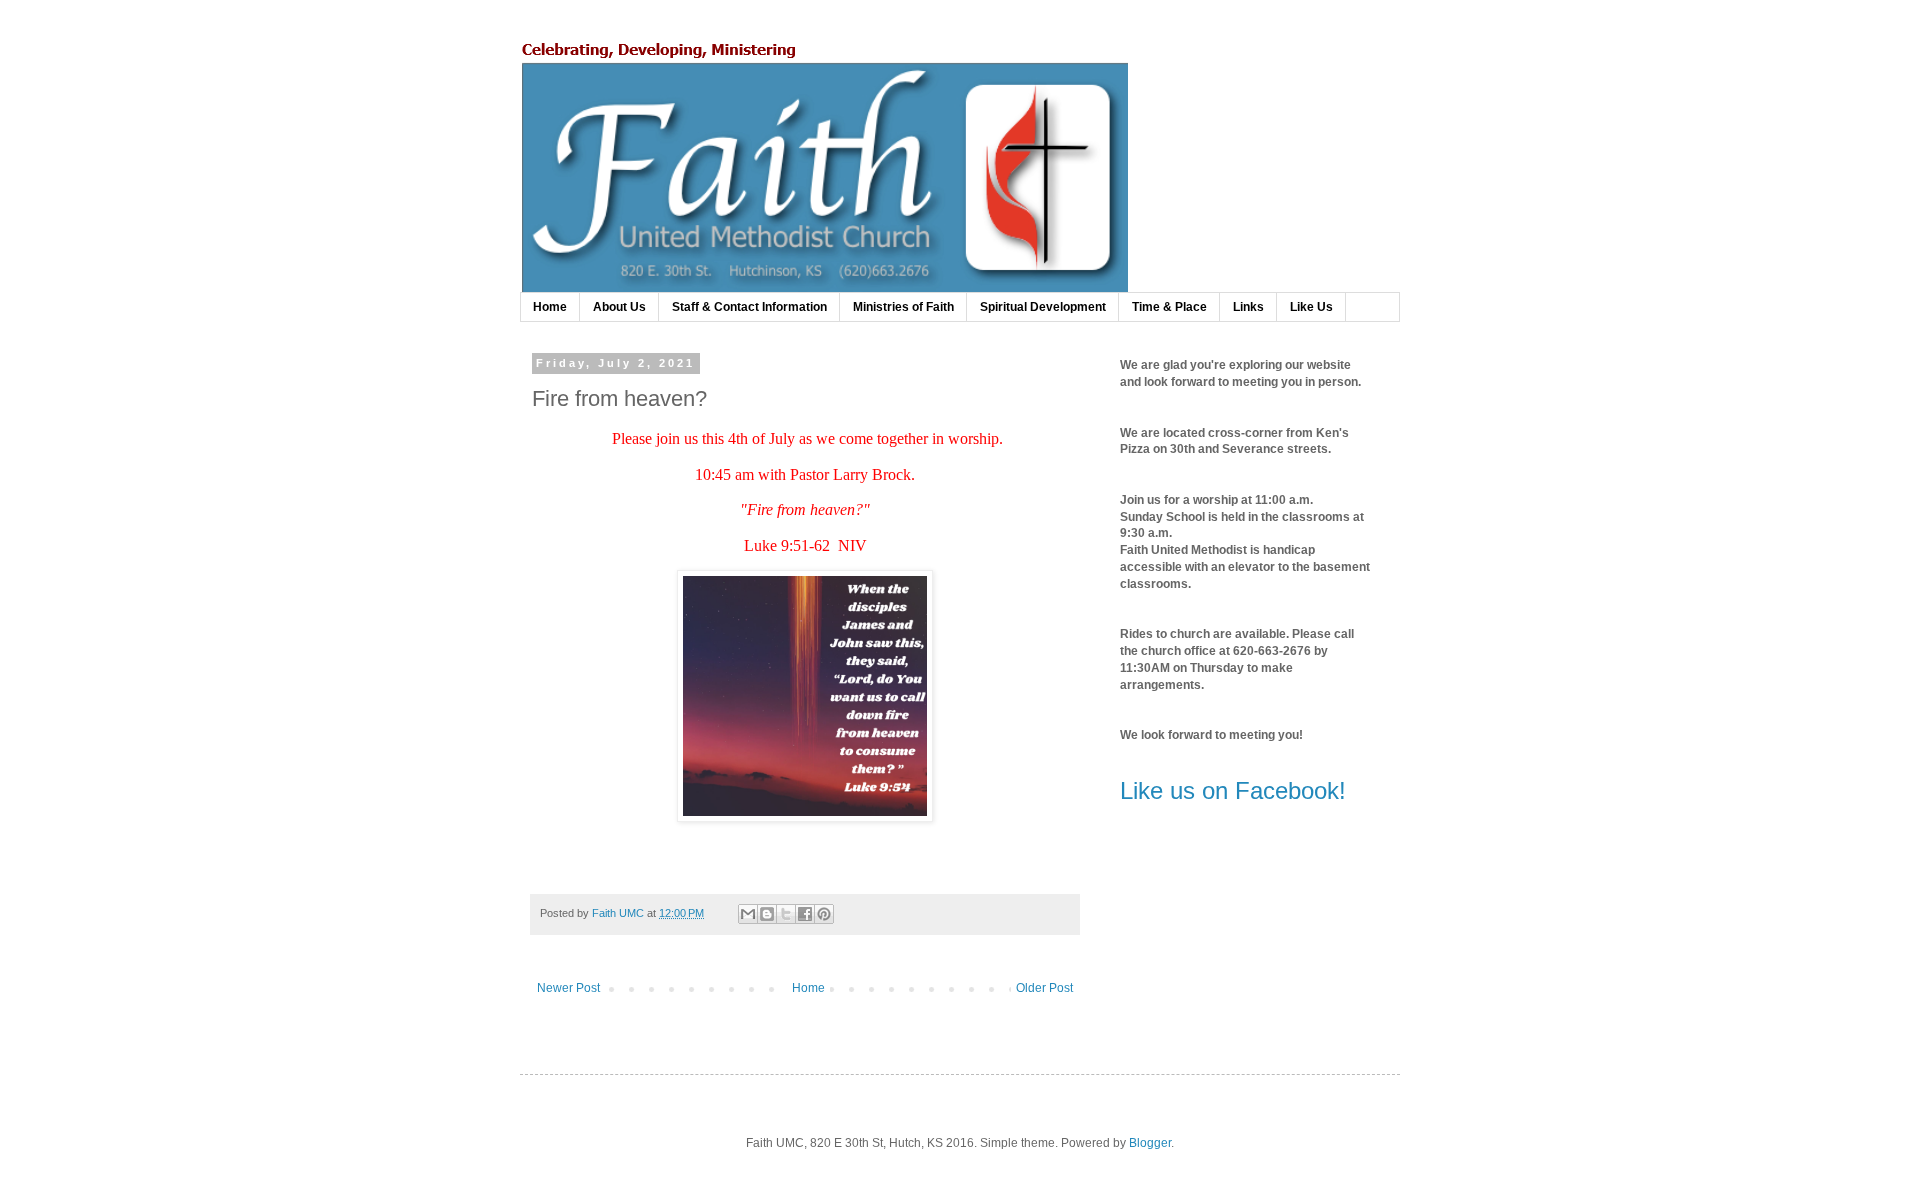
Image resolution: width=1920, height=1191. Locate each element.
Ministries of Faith (903, 307)
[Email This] (748, 914)
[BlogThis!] (767, 914)
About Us (619, 307)
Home (550, 307)
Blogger (1150, 1143)
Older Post (1044, 988)
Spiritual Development (1043, 307)
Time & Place (1169, 307)
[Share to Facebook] (805, 914)
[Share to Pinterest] (824, 914)
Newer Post (568, 988)
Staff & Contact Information (749, 307)
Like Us (1311, 307)
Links (1248, 307)
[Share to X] (786, 914)
